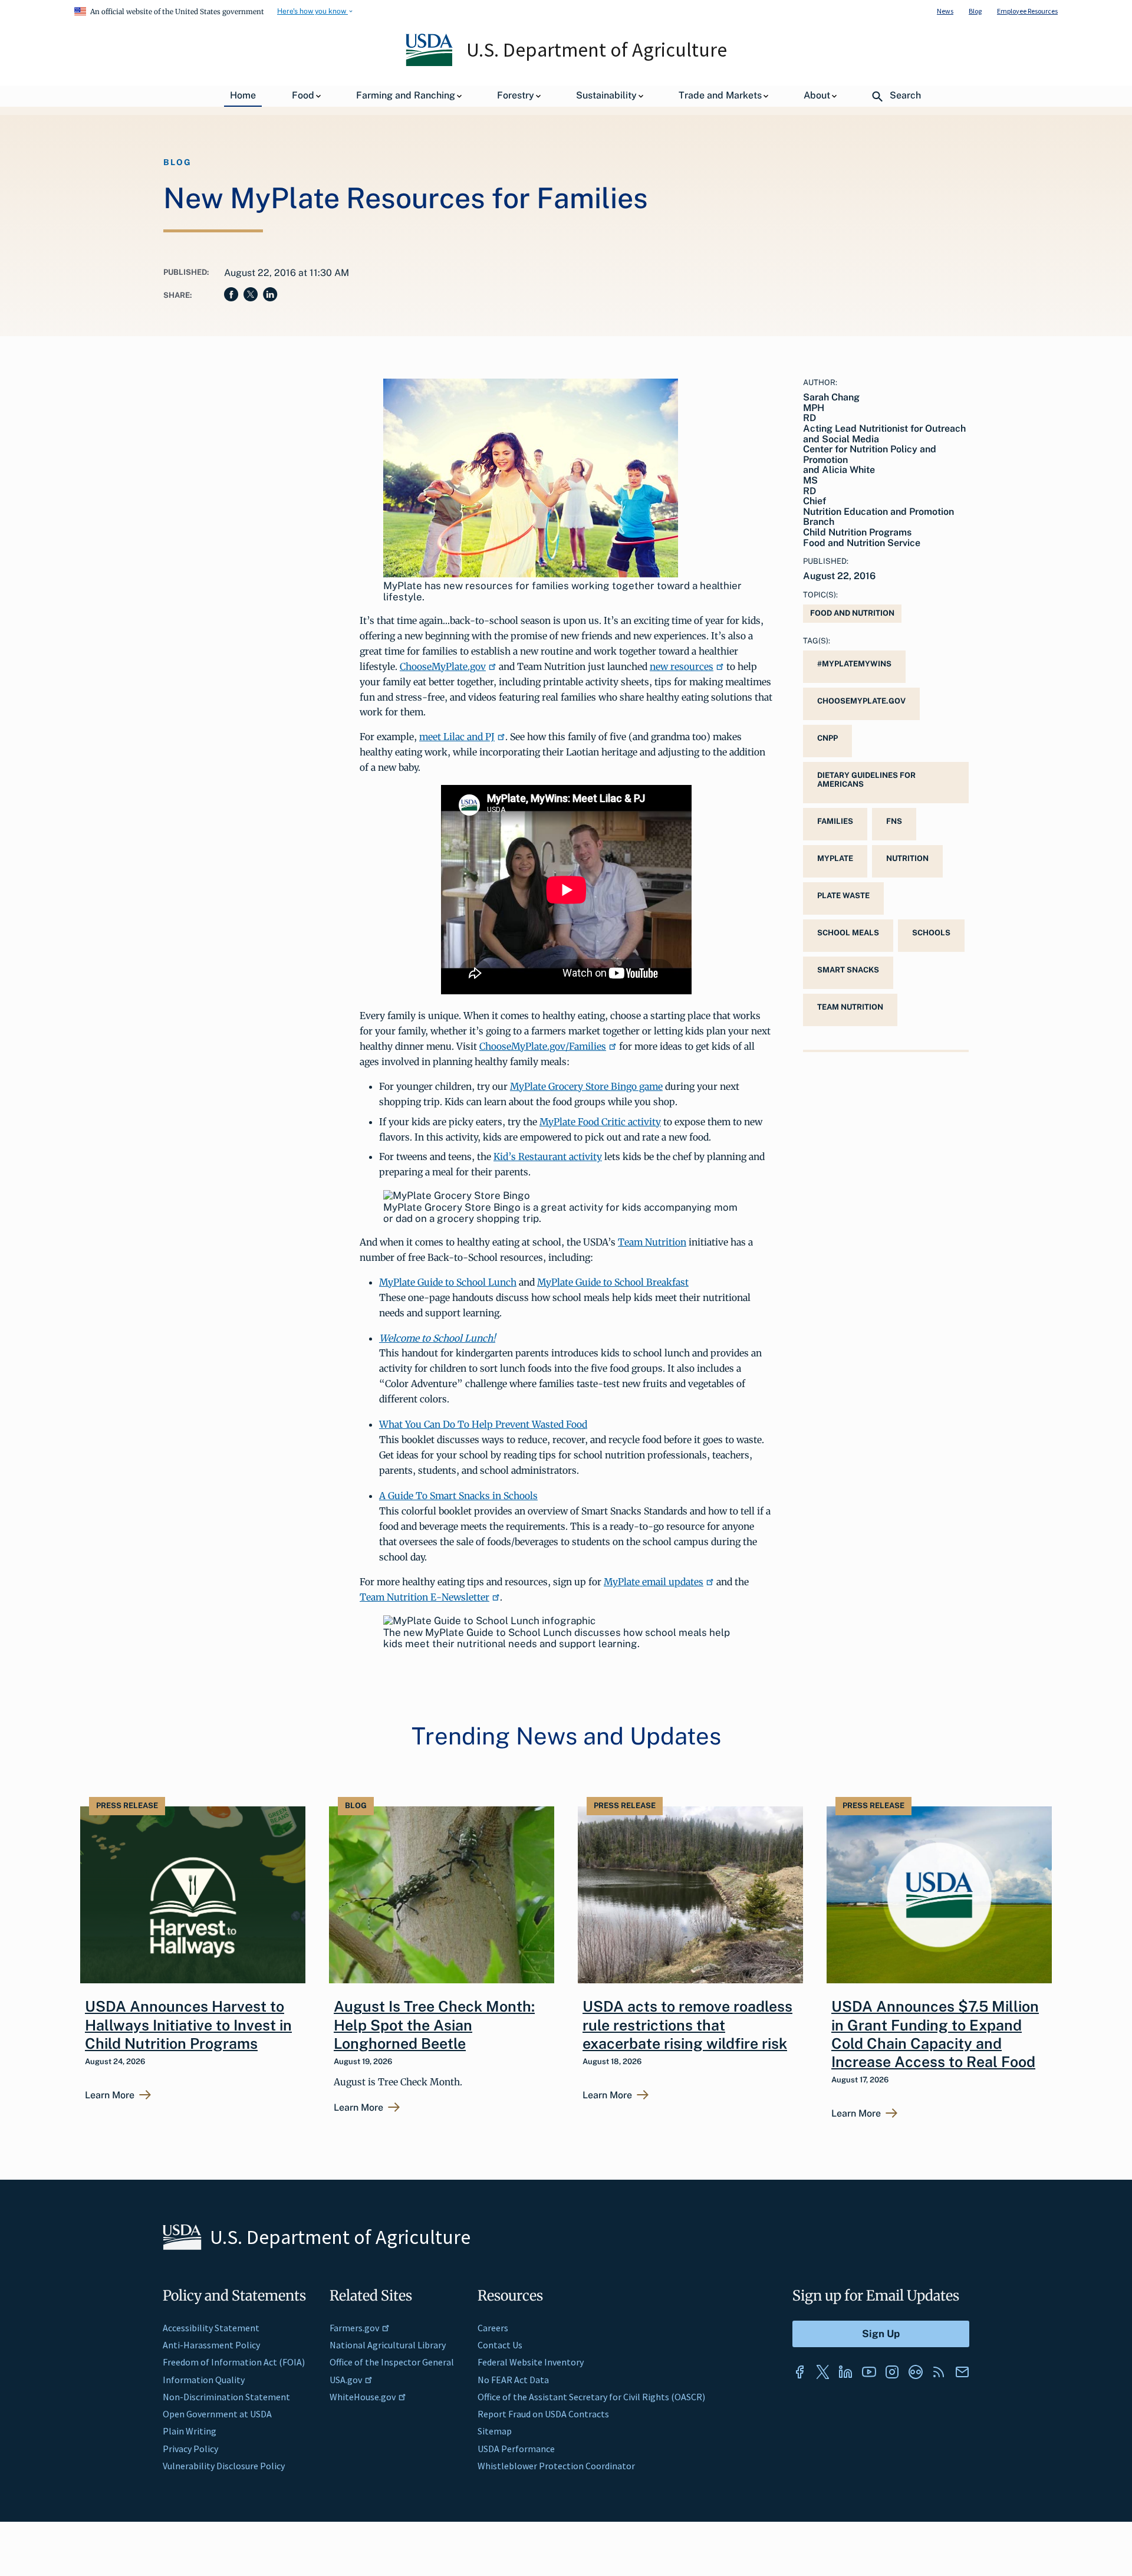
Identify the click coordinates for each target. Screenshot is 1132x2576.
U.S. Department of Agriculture (597, 50)
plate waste (843, 896)
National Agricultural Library (388, 2345)
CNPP (827, 738)
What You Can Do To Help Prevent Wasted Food (483, 1424)
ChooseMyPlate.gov (443, 666)
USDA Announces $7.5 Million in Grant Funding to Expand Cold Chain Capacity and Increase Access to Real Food (935, 2034)
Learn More (110, 2095)
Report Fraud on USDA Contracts (543, 2414)
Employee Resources (1027, 11)
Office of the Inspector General (392, 2362)
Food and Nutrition (852, 613)
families (835, 821)
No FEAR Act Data (513, 2380)
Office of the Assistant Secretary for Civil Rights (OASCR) (591, 2397)
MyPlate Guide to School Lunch (448, 1282)
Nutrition (907, 858)
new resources (682, 666)
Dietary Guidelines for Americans (866, 780)
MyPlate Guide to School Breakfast (613, 1282)
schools (931, 933)
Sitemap (495, 2431)
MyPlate (835, 858)
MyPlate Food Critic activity (600, 1122)
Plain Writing (190, 2431)
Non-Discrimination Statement (226, 2397)
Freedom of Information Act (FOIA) (234, 2362)
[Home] (430, 63)
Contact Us (500, 2345)
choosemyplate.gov (861, 701)
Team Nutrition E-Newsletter (424, 1597)
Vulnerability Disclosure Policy (224, 2466)
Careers (493, 2328)
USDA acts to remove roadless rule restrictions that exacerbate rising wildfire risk (687, 2025)
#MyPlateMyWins (854, 664)
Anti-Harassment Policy (211, 2345)
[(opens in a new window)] (799, 2372)
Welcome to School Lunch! (437, 1338)
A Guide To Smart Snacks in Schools (458, 1496)
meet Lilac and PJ (457, 737)
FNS (894, 821)
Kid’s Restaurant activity (548, 1156)
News (945, 11)
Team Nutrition (652, 1242)
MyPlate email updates (654, 1582)
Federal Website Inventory (531, 2362)
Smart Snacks (848, 970)
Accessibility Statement (211, 2328)
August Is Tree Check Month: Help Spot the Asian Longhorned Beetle (434, 2025)
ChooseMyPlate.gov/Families (543, 1046)
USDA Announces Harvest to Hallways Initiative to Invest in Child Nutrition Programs (188, 2025)
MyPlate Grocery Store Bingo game (586, 1086)
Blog (975, 11)
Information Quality (204, 2380)
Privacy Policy (190, 2449)
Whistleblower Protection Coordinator (556, 2466)
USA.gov (346, 2380)
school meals (848, 933)
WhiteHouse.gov (363, 2397)
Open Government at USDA (217, 2414)
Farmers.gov (354, 2328)
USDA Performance (516, 2449)
